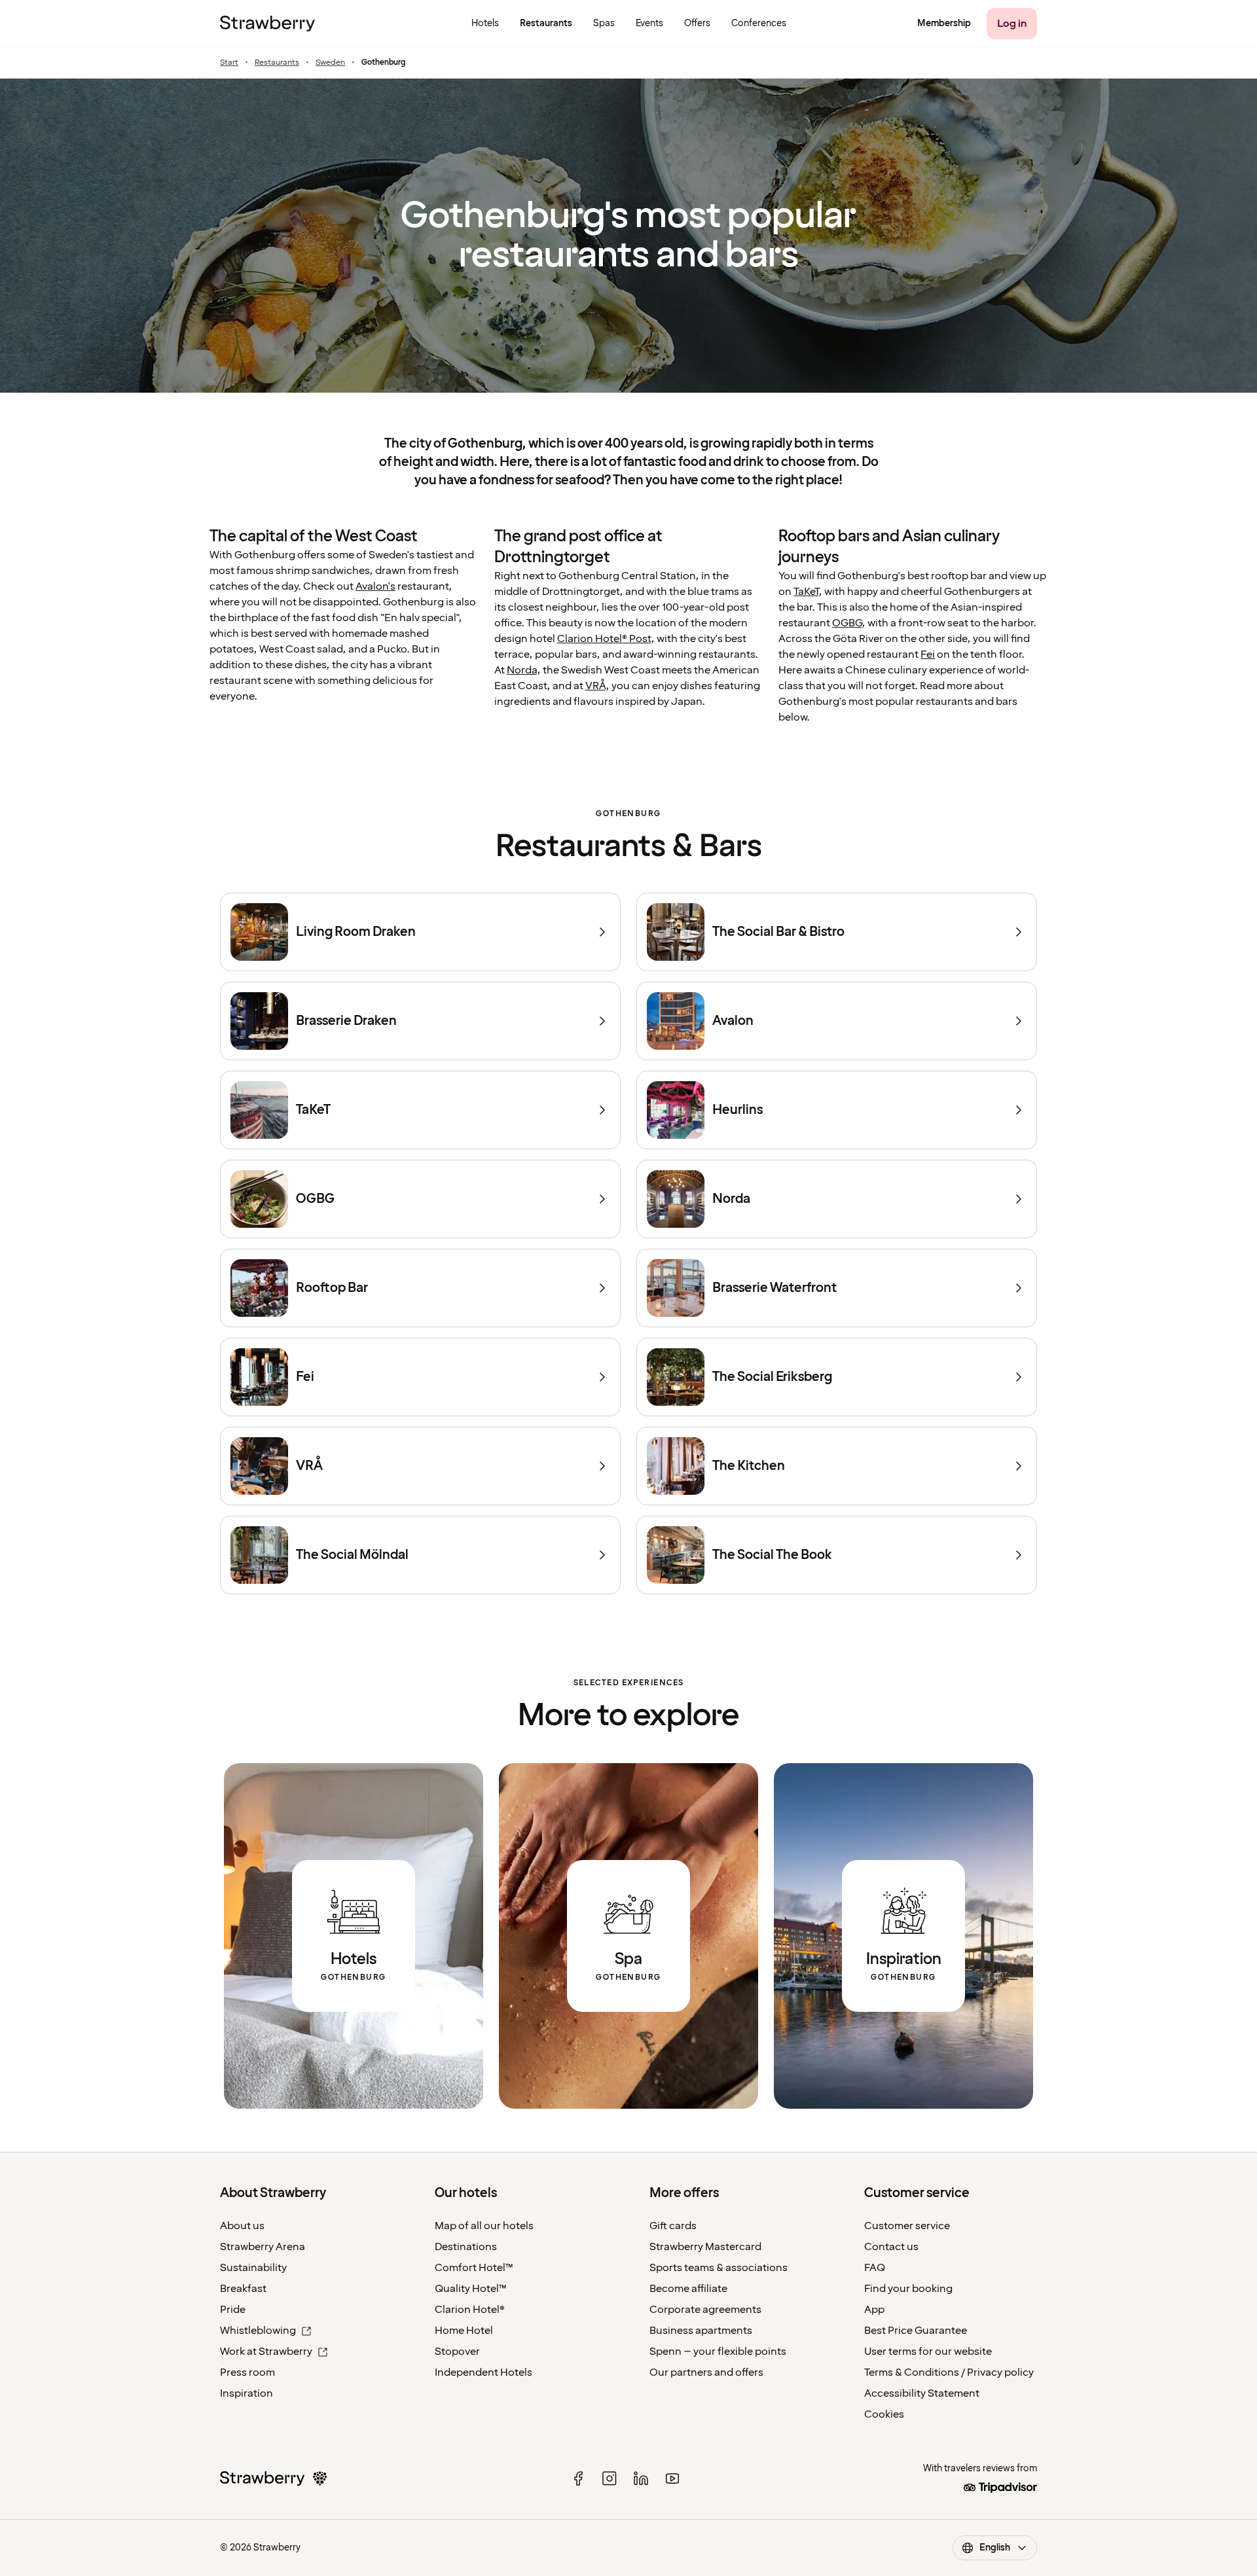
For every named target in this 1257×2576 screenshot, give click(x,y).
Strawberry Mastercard (705, 2247)
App (874, 2310)
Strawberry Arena (263, 2247)
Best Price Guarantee (916, 2331)
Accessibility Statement (922, 2393)
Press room (247, 2372)
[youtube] (672, 2478)
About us (242, 2226)
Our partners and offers (706, 2372)
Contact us (891, 2247)
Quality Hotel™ (471, 2289)
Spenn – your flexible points (718, 2352)
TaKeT (806, 592)
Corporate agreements (705, 2310)
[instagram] (610, 2478)
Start (229, 63)
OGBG (847, 623)
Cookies (884, 2414)
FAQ (875, 2268)
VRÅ (595, 686)
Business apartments (701, 2331)
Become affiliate (688, 2289)
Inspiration (246, 2393)
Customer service (907, 2226)
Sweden (330, 63)
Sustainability (253, 2268)
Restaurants (277, 63)
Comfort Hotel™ (474, 2268)
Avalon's (375, 586)
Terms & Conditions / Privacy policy (949, 2372)
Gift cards (673, 2226)
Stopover (457, 2352)
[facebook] (578, 2478)
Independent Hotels (483, 2372)
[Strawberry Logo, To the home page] (267, 24)
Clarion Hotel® (470, 2310)
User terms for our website (928, 2352)
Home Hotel (464, 2331)
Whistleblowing (258, 2331)
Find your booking (908, 2289)
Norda (522, 670)
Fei (928, 654)
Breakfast (243, 2289)
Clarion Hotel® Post (604, 639)
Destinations (466, 2247)
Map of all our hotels (484, 2226)
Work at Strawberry (266, 2352)
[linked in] (641, 2478)
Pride (233, 2310)
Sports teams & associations (719, 2268)
